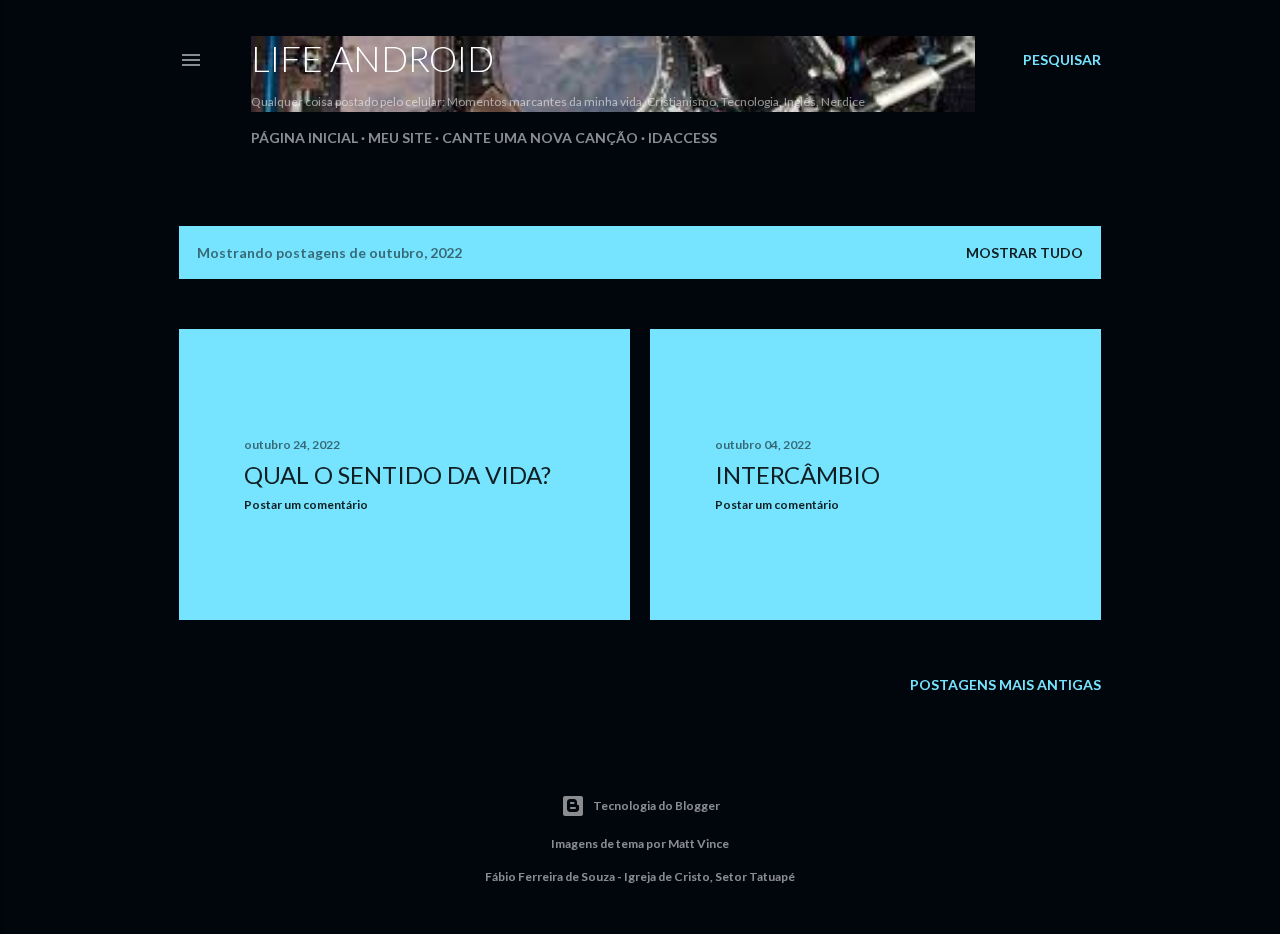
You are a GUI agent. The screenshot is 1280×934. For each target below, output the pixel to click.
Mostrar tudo (1024, 252)
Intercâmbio (797, 474)
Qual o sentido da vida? (397, 474)
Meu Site (400, 137)
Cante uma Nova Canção (540, 137)
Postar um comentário (306, 504)
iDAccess (682, 137)
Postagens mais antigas (1005, 684)
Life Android (372, 58)
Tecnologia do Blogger (656, 805)
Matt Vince (698, 843)
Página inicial (304, 137)
